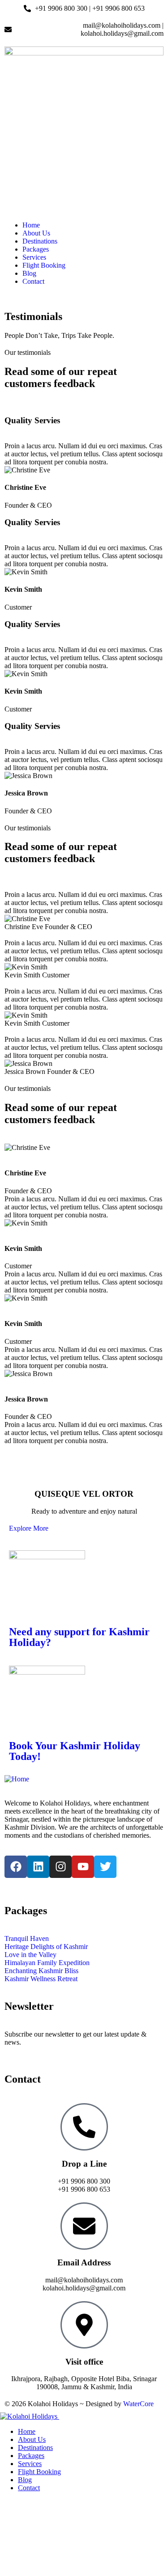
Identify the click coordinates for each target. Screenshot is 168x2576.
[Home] (17, 1779)
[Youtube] (83, 1867)
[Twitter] (105, 1867)
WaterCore (138, 2404)
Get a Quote (17, 2503)
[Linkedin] (38, 1867)
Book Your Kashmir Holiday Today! (75, 1751)
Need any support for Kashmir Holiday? (79, 1637)
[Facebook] (16, 1867)
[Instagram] (60, 1867)
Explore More (29, 1528)
